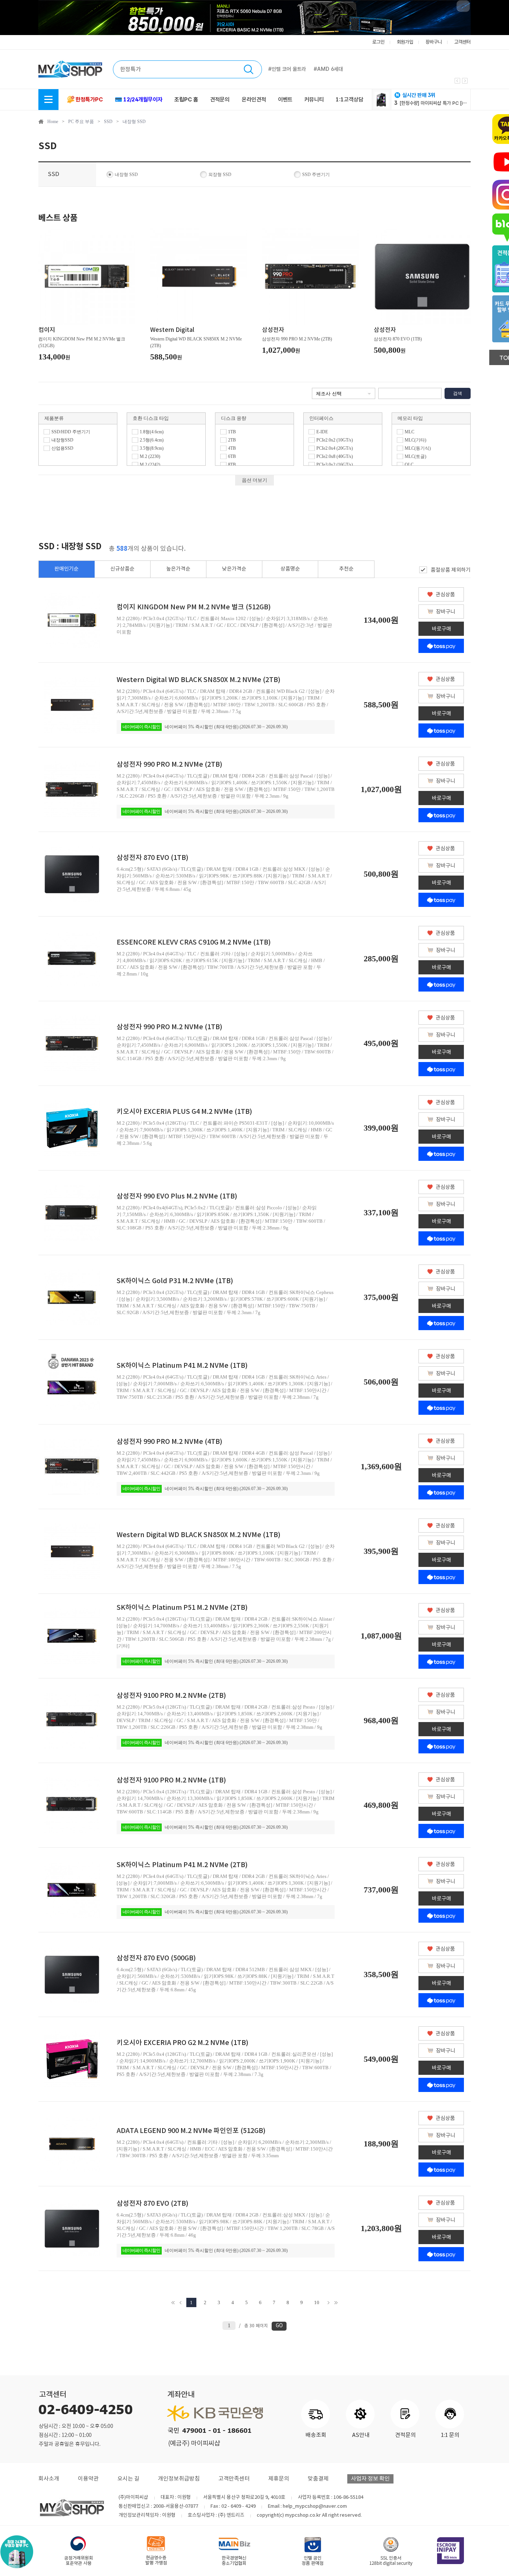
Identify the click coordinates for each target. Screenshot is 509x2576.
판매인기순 (67, 569)
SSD (108, 122)
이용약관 (88, 2479)
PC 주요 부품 (81, 122)
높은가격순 (178, 569)
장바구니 (434, 42)
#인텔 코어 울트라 (287, 69)
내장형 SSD (134, 122)
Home (53, 122)
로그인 (378, 42)
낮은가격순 (234, 569)
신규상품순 (122, 569)
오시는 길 (128, 2479)
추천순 (346, 569)
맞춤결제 (318, 2479)
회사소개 (49, 2479)
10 (317, 2302)
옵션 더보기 (255, 480)
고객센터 (462, 42)
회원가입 (405, 42)
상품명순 (290, 569)
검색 (458, 393)
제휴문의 (279, 2479)
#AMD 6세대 (328, 69)
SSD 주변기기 (316, 175)
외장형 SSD (220, 175)
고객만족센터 (234, 2479)
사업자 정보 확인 (370, 2479)
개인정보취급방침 (179, 2479)
